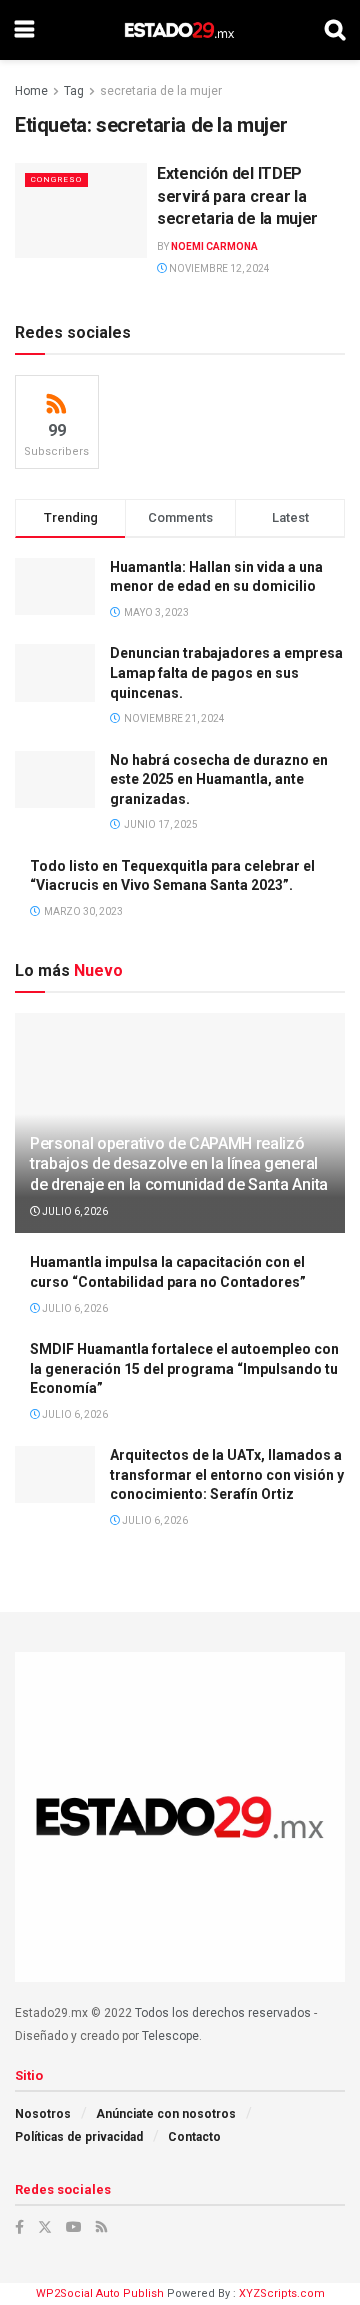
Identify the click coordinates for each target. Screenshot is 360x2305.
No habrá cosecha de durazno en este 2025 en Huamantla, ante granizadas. (219, 779)
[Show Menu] (24, 30)
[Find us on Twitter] (45, 2227)
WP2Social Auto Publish (100, 2293)
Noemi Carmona (214, 246)
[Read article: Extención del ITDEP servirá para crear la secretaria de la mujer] (81, 210)
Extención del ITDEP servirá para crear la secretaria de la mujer (237, 196)
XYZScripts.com (282, 2293)
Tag (74, 91)
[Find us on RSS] (101, 2227)
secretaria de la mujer (161, 91)
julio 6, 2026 (74, 1211)
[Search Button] (335, 30)
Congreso (56, 179)
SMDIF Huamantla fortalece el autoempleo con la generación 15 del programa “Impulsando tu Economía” (184, 1368)
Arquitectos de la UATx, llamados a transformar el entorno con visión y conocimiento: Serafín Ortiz (227, 1474)
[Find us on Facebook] (19, 2227)
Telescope (170, 2036)
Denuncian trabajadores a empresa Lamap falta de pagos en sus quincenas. (226, 672)
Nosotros (43, 2114)
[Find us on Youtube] (74, 2227)
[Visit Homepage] (179, 30)
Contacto (194, 2137)
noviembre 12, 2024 (218, 268)
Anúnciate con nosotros (166, 2114)
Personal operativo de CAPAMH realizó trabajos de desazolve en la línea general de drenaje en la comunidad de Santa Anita (179, 1164)
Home (31, 91)
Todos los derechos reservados (223, 2013)
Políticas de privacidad (79, 2137)
